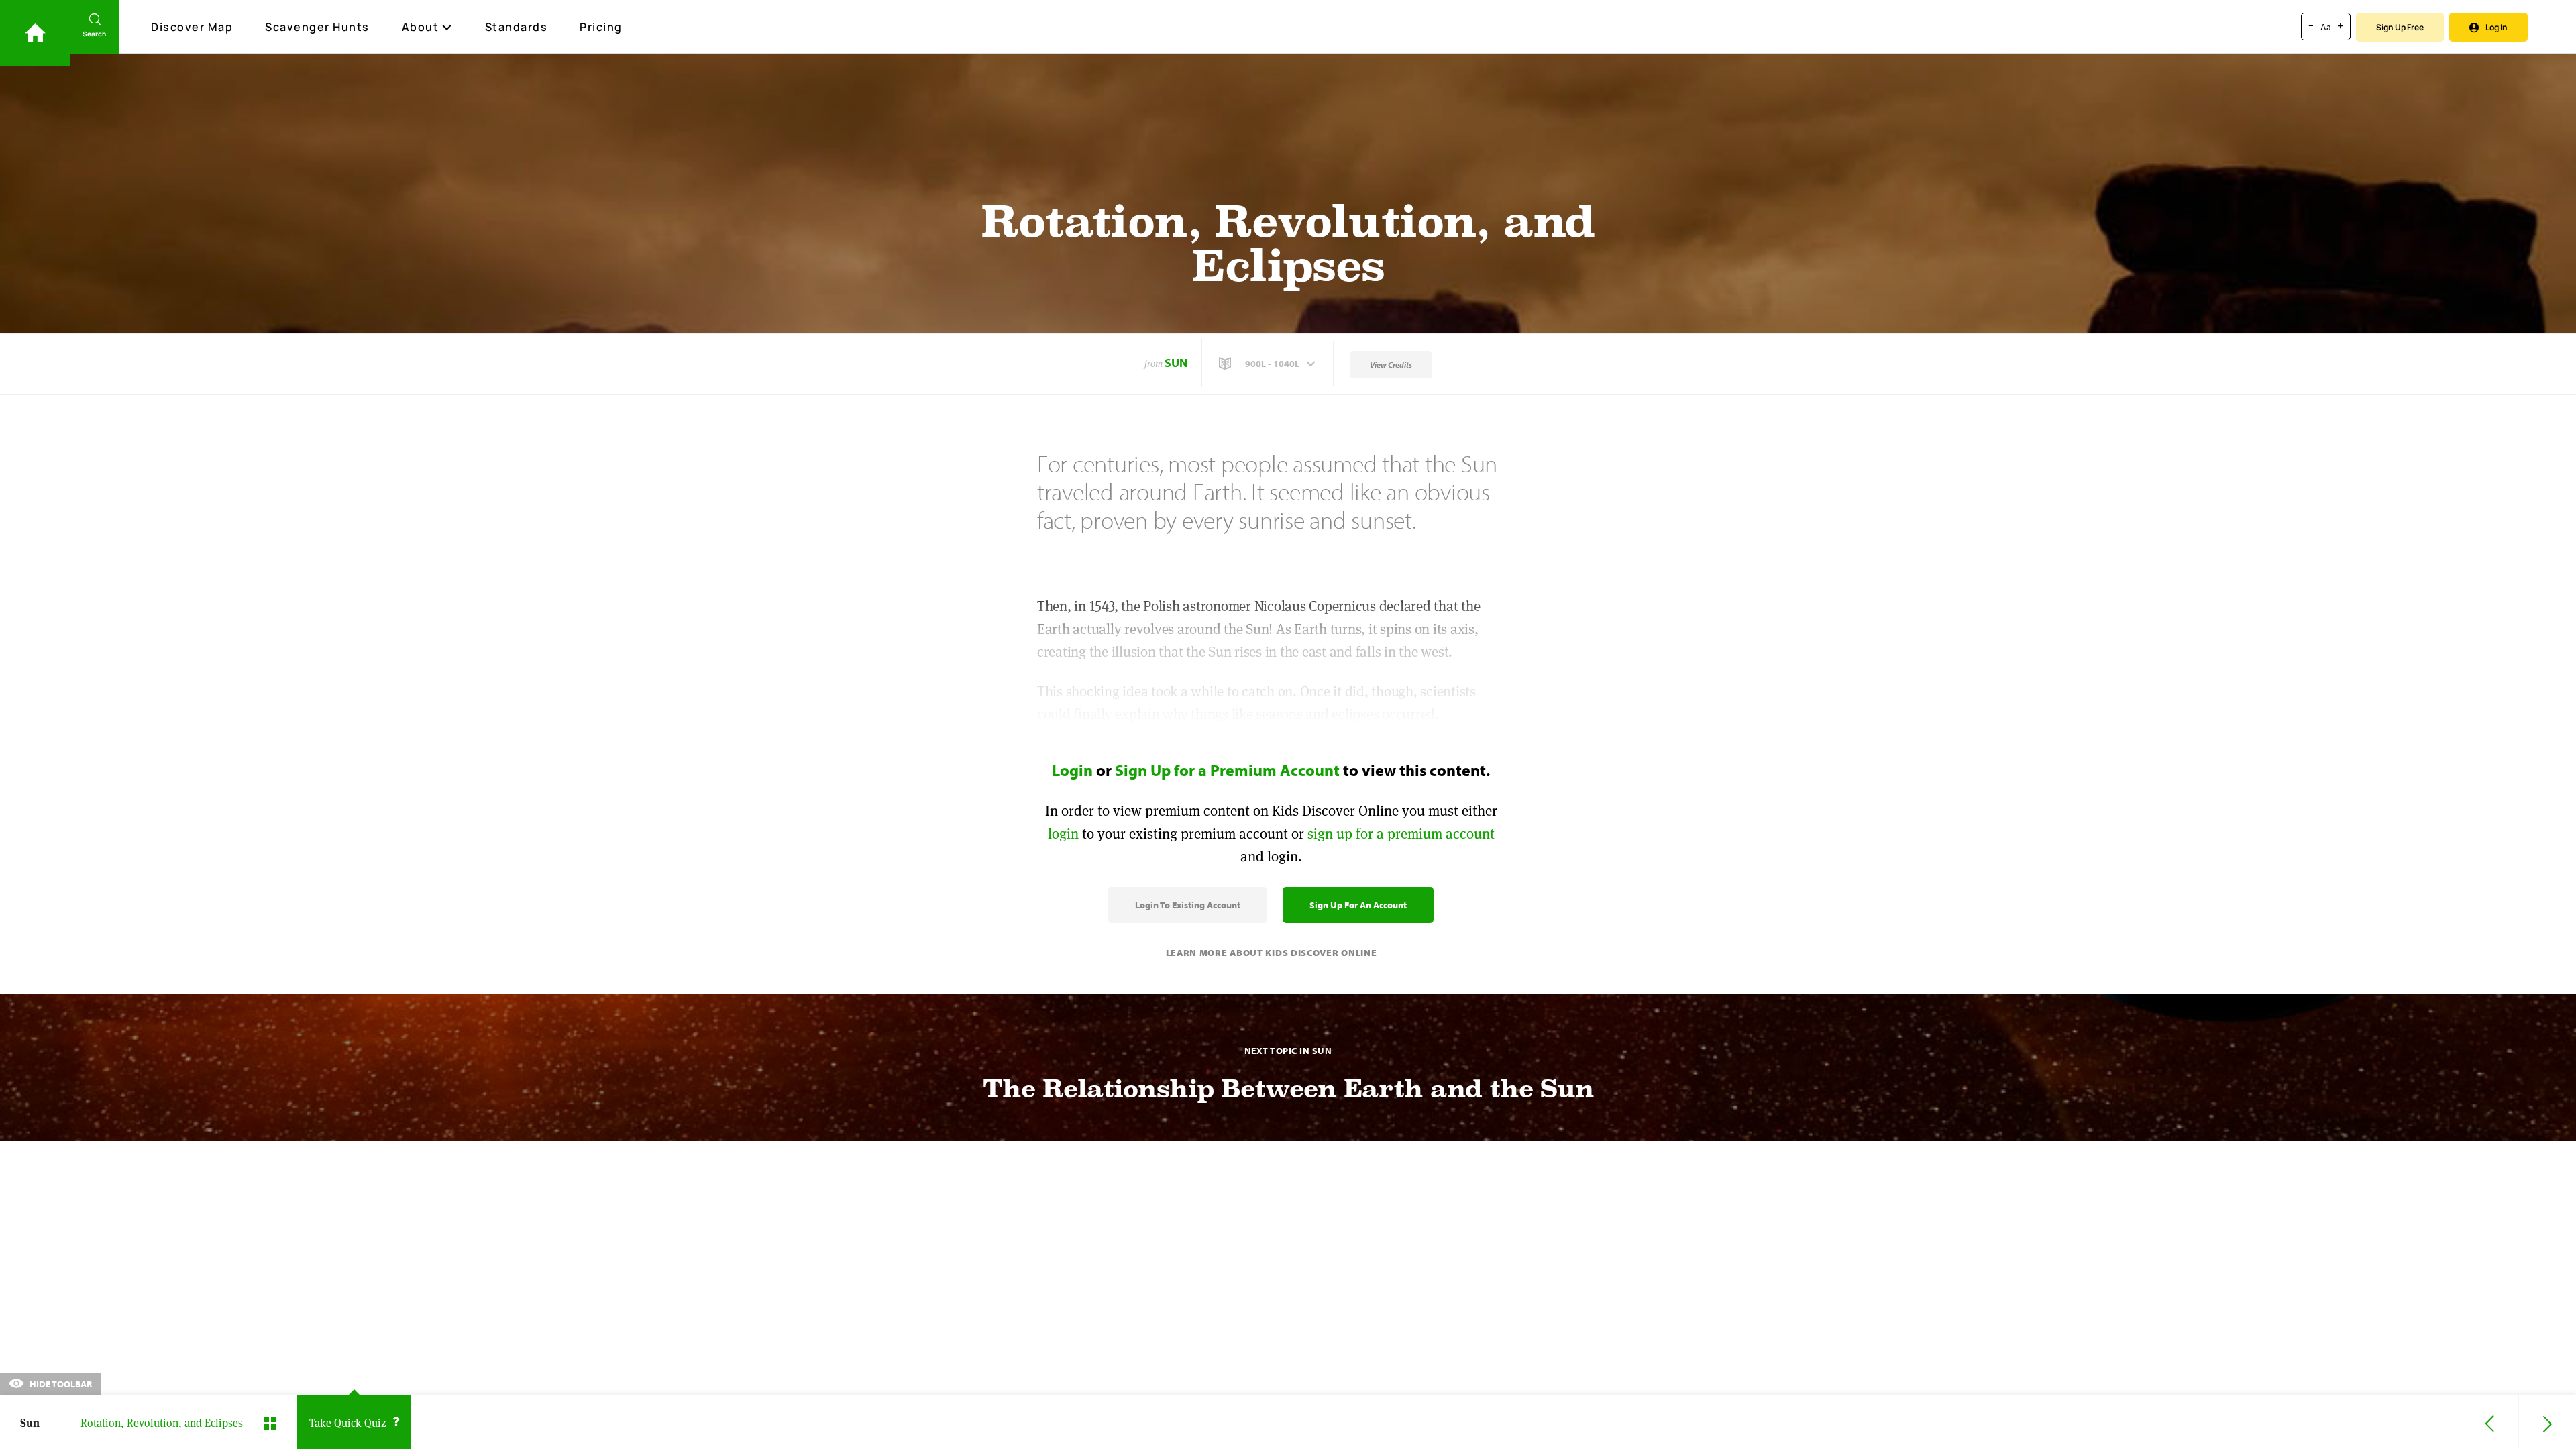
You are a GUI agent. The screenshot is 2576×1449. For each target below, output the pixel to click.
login (1063, 834)
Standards (517, 27)
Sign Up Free (2400, 27)
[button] (1269, 364)
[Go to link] (35, 33)
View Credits (1391, 365)
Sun (1176, 363)
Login (1072, 770)
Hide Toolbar (60, 1384)
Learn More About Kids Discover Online (1272, 953)
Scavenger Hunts (317, 27)
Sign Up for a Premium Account (1227, 770)
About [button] (421, 27)
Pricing (601, 27)
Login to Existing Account (1188, 905)
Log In (2497, 27)
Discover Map (192, 27)
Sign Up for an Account (1358, 905)
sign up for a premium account (1401, 834)
